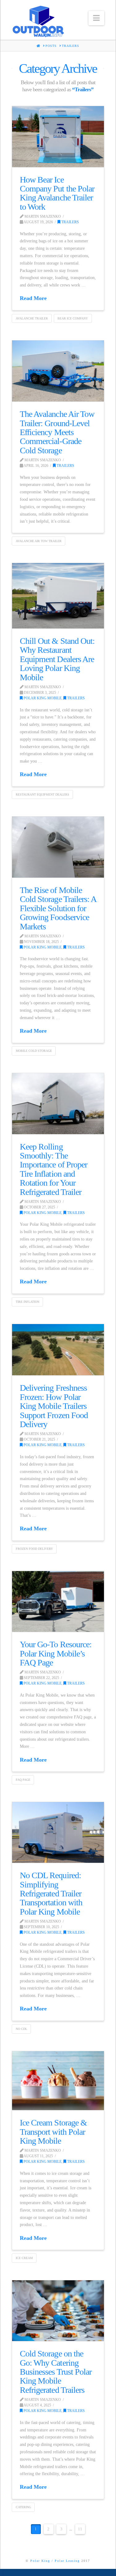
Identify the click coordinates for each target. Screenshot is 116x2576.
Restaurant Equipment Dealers (43, 794)
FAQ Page (23, 1780)
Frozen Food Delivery (34, 1549)
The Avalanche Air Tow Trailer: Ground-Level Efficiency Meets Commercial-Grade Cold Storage (57, 432)
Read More (33, 298)
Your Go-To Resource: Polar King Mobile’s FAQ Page (56, 1653)
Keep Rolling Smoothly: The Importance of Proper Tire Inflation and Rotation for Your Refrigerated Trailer (53, 1169)
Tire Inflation (28, 1302)
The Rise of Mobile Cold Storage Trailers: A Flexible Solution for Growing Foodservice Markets (58, 908)
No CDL (21, 2029)
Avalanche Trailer (32, 318)
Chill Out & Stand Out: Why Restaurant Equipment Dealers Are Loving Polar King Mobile (57, 659)
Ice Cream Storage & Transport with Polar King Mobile (53, 2132)
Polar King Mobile (42, 698)
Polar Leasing (67, 2561)
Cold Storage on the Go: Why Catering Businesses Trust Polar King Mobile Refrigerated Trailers (56, 2372)
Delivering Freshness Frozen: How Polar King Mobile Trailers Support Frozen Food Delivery (54, 1406)
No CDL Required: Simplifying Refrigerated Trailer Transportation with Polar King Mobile (51, 1893)
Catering (23, 2507)
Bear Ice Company (73, 318)
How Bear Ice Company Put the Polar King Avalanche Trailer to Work (57, 193)
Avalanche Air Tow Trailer (39, 541)
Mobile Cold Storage (34, 1051)
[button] (96, 18)
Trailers (70, 222)
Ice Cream (24, 2258)
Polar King (40, 2561)
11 (80, 2529)
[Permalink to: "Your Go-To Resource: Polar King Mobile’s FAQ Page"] (58, 1602)
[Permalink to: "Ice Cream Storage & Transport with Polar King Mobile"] (58, 2081)
